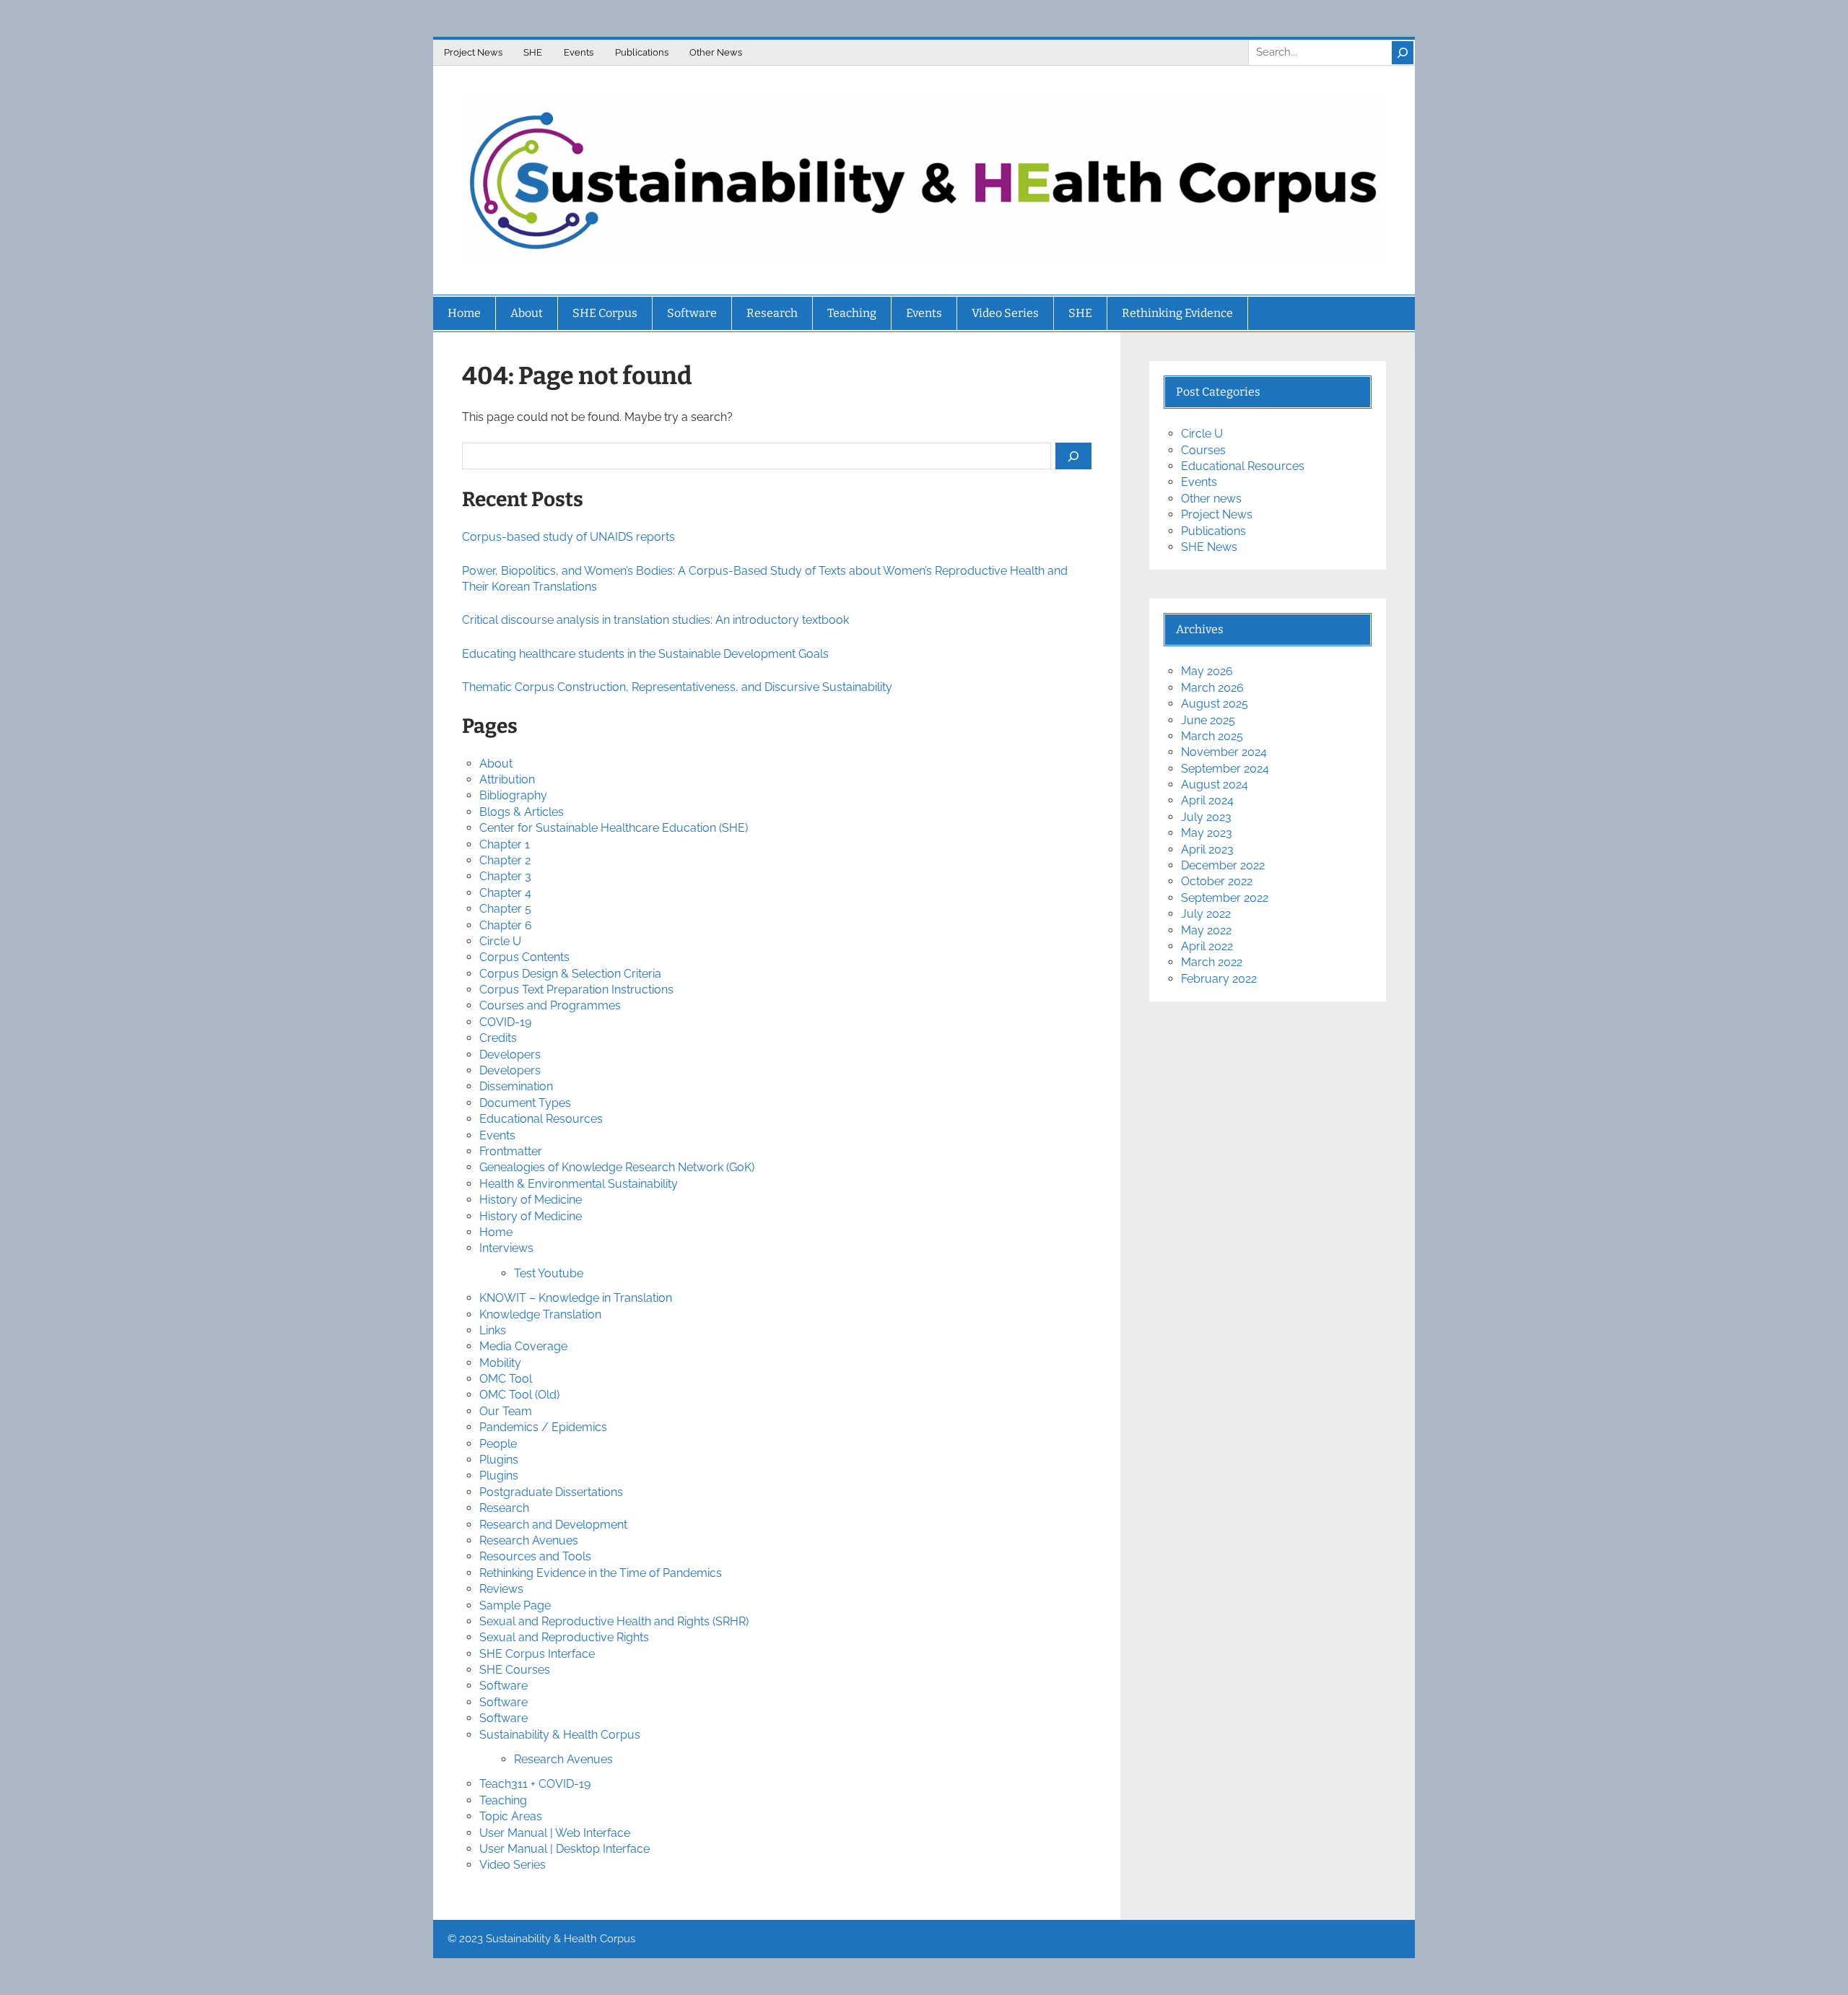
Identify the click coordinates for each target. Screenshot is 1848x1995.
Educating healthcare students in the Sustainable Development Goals (645, 654)
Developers (510, 1055)
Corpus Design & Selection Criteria (570, 974)
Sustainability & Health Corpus (560, 1735)
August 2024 (1215, 784)
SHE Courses (515, 1670)
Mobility (500, 1363)
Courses (1203, 450)
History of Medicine (531, 1200)
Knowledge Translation (540, 1314)
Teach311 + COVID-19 (535, 1784)
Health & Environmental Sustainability (579, 1184)
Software (504, 1686)
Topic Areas (511, 1816)
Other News (716, 52)
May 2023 (1207, 833)
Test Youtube (549, 1273)
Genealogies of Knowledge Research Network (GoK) (617, 1167)
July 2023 (1206, 817)
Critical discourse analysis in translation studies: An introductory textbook (655, 620)
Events (579, 52)
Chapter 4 (505, 893)
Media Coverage (523, 1346)
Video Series (513, 1865)
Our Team (506, 1411)
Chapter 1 (505, 844)
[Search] (1403, 53)
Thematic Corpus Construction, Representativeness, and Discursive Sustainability (677, 687)
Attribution (507, 779)
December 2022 (1223, 865)
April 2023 (1207, 849)
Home (496, 1232)
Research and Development (553, 1525)
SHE (533, 52)
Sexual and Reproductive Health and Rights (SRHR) (614, 1621)
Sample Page (515, 1605)
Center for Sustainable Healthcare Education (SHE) (614, 828)
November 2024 (1224, 752)
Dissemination (516, 1086)
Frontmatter (511, 1151)
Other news (1211, 499)
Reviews (501, 1589)
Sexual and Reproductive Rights (564, 1637)
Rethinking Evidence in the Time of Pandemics (601, 1573)
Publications (642, 52)
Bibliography (513, 795)
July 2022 (1206, 914)
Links (493, 1330)
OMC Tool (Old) (519, 1395)
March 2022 (1212, 962)
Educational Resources (541, 1119)
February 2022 (1219, 979)
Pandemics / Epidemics (543, 1427)
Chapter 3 (505, 876)
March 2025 (1212, 736)
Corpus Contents (524, 957)
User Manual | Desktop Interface (565, 1849)
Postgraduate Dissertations (551, 1492)
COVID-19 (505, 1022)
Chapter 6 (506, 925)
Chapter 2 (505, 860)
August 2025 (1215, 704)
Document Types (525, 1103)
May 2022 (1206, 930)
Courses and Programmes (550, 1005)
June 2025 (1208, 720)
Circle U (500, 941)
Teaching (503, 1800)
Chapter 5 (505, 909)
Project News (473, 52)
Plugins (499, 1460)
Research (504, 1508)
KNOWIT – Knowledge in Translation (576, 1298)
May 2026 (1207, 671)
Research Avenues (529, 1540)
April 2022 (1207, 946)
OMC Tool (506, 1379)
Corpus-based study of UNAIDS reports (568, 537)
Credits (498, 1038)
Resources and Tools (535, 1556)
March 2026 (1212, 688)
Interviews (506, 1248)
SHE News (1209, 547)
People (498, 1444)
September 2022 (1225, 898)
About (496, 764)
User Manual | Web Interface (555, 1833)
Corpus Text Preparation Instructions (576, 990)
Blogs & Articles (522, 812)
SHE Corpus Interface (537, 1654)
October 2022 (1217, 881)
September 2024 (1225, 769)
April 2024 (1207, 800)
